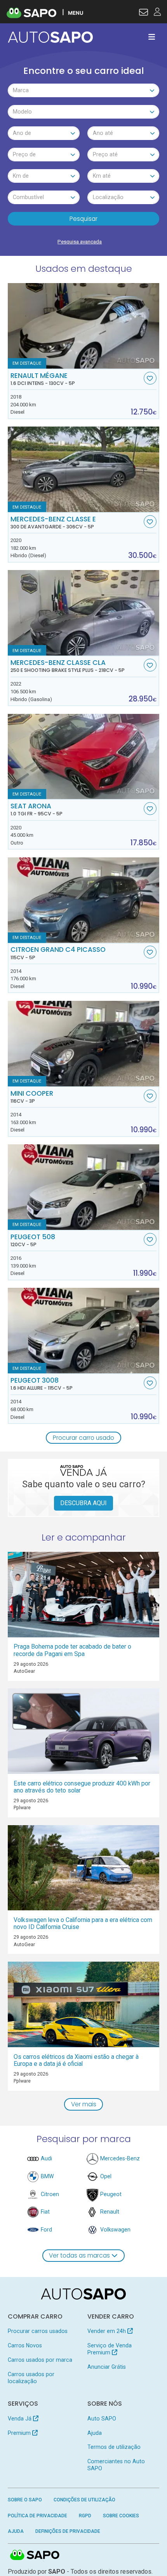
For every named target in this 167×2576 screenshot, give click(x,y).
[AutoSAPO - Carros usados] (50, 37)
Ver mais (84, 2104)
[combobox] (84, 90)
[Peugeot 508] (84, 1187)
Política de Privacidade (37, 2516)
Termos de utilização (114, 2447)
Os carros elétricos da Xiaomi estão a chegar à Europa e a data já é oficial (76, 2060)
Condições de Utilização (84, 2500)
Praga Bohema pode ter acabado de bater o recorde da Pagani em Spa (72, 1650)
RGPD (85, 2516)
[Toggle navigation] (152, 37)
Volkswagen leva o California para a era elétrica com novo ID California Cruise (83, 1923)
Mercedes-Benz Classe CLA (68, 666)
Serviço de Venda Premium (110, 2349)
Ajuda (95, 2433)
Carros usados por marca (40, 2360)
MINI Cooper (32, 1097)
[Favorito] (150, 378)
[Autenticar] (144, 13)
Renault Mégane (43, 379)
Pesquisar (83, 219)
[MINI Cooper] (84, 1044)
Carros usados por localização (31, 2378)
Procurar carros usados (38, 2331)
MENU (76, 13)
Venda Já (20, 2419)
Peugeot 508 (33, 1240)
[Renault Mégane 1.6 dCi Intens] (84, 326)
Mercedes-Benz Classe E (53, 523)
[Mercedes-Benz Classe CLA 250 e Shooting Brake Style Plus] (84, 613)
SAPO (35, 2555)
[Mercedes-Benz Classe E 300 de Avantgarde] (84, 469)
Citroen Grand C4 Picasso (58, 953)
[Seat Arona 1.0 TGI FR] (84, 757)
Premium (20, 2433)
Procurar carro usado (83, 1438)
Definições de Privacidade (68, 2531)
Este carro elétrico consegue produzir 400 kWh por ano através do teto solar (82, 1787)
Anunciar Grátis (107, 2367)
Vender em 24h (107, 2331)
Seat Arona (37, 810)
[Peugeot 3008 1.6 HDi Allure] (84, 1331)
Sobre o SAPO (25, 2500)
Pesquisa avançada (80, 242)
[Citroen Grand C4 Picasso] (84, 900)
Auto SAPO (102, 2419)
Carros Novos (25, 2345)
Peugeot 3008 (42, 1384)
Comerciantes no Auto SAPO (116, 2465)
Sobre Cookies (121, 2516)
